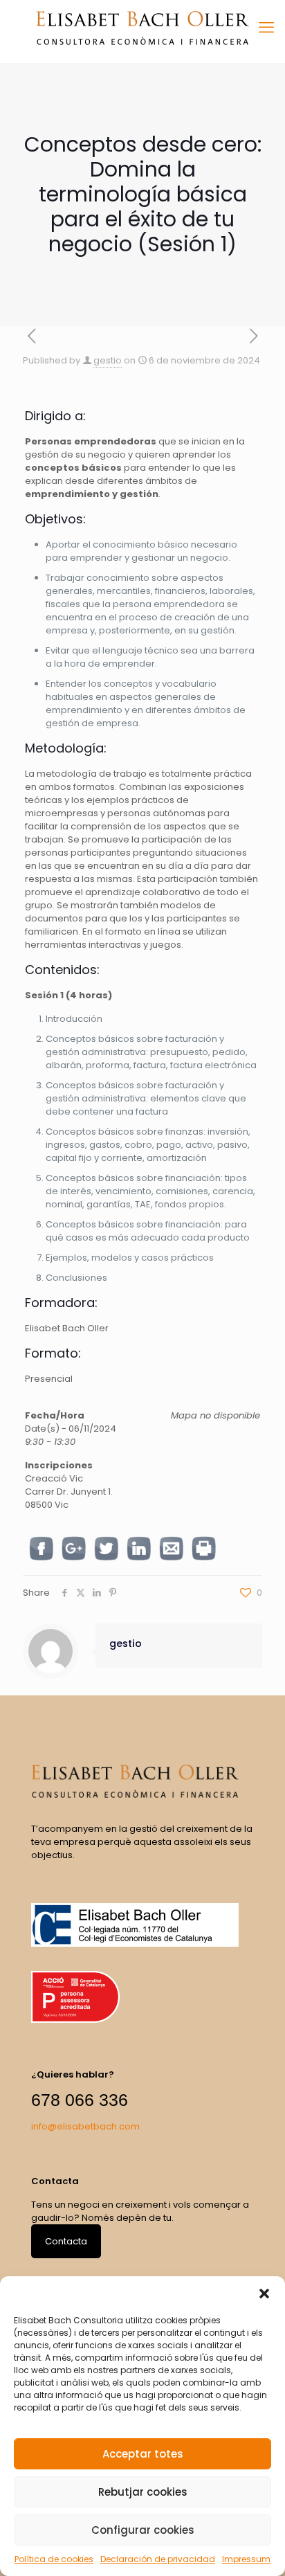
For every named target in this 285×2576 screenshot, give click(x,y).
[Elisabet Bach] (142, 28)
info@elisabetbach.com (85, 2126)
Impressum (246, 2559)
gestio (108, 360)
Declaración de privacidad (158, 2559)
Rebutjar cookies (143, 2492)
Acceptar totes (143, 2454)
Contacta (66, 2241)
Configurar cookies (143, 2530)
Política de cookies (54, 2559)
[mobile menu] (266, 28)
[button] (264, 2294)
